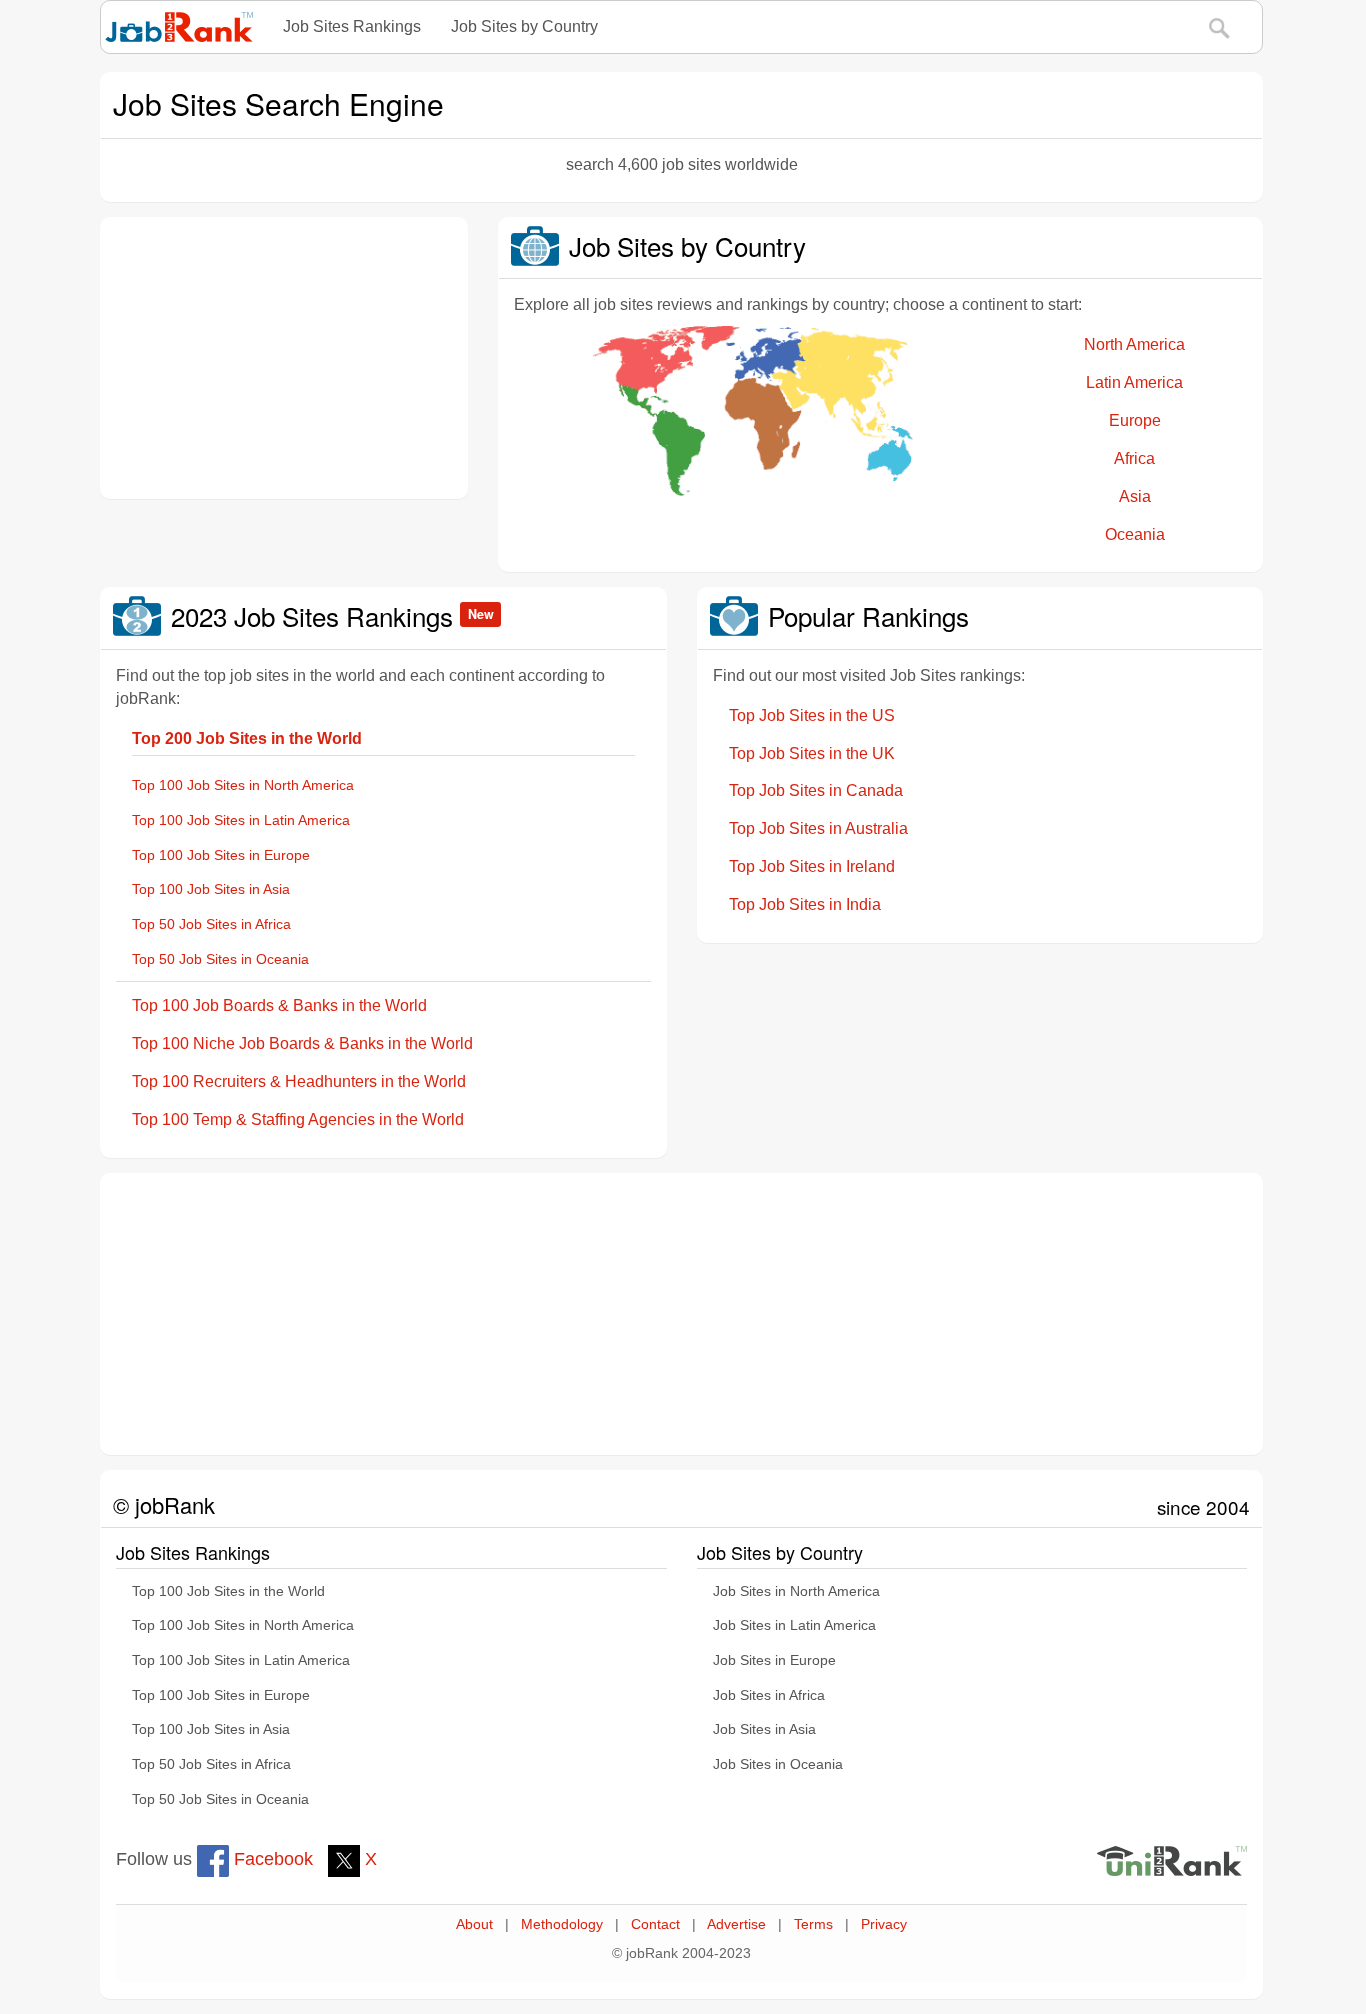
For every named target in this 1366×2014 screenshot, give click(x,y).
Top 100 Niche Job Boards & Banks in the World (302, 1043)
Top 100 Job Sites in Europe (221, 855)
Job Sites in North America (796, 1591)
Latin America (1134, 382)
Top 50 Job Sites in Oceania (220, 959)
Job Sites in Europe (774, 1660)
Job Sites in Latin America (794, 1625)
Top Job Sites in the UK (812, 753)
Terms (813, 1924)
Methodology (562, 1924)
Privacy (884, 1924)
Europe (1135, 420)
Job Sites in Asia (764, 1729)
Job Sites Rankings (352, 26)
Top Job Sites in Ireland (812, 866)
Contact (655, 1924)
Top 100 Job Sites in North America (243, 785)
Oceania (1135, 534)
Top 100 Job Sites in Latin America (241, 820)
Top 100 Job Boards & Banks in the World (279, 1005)
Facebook (271, 1859)
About (474, 1924)
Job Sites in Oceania (778, 1764)
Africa (1134, 458)
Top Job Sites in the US (812, 715)
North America (1134, 344)
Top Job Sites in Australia (818, 828)
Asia (1135, 496)
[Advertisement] (284, 358)
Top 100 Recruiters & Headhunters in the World (299, 1081)
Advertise (736, 1924)
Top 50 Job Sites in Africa (211, 924)
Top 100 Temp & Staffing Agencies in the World (298, 1119)
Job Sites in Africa (769, 1695)
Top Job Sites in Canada (816, 790)
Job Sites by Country (524, 26)
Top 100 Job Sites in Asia (211, 889)
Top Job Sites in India (805, 904)
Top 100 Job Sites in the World (228, 1591)
